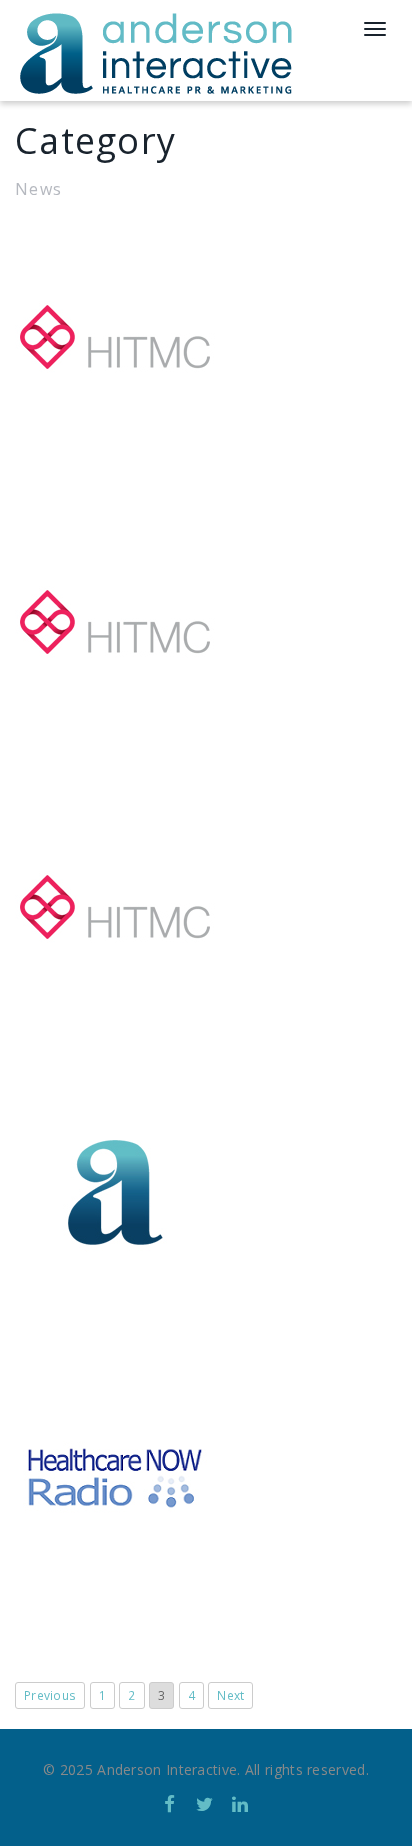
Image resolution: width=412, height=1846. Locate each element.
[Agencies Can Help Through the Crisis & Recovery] (206, 907)
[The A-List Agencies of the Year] (206, 337)
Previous (50, 1695)
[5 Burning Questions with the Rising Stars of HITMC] (206, 622)
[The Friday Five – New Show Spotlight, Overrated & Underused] (206, 1477)
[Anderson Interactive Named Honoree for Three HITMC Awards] (206, 1192)
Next (230, 1695)
